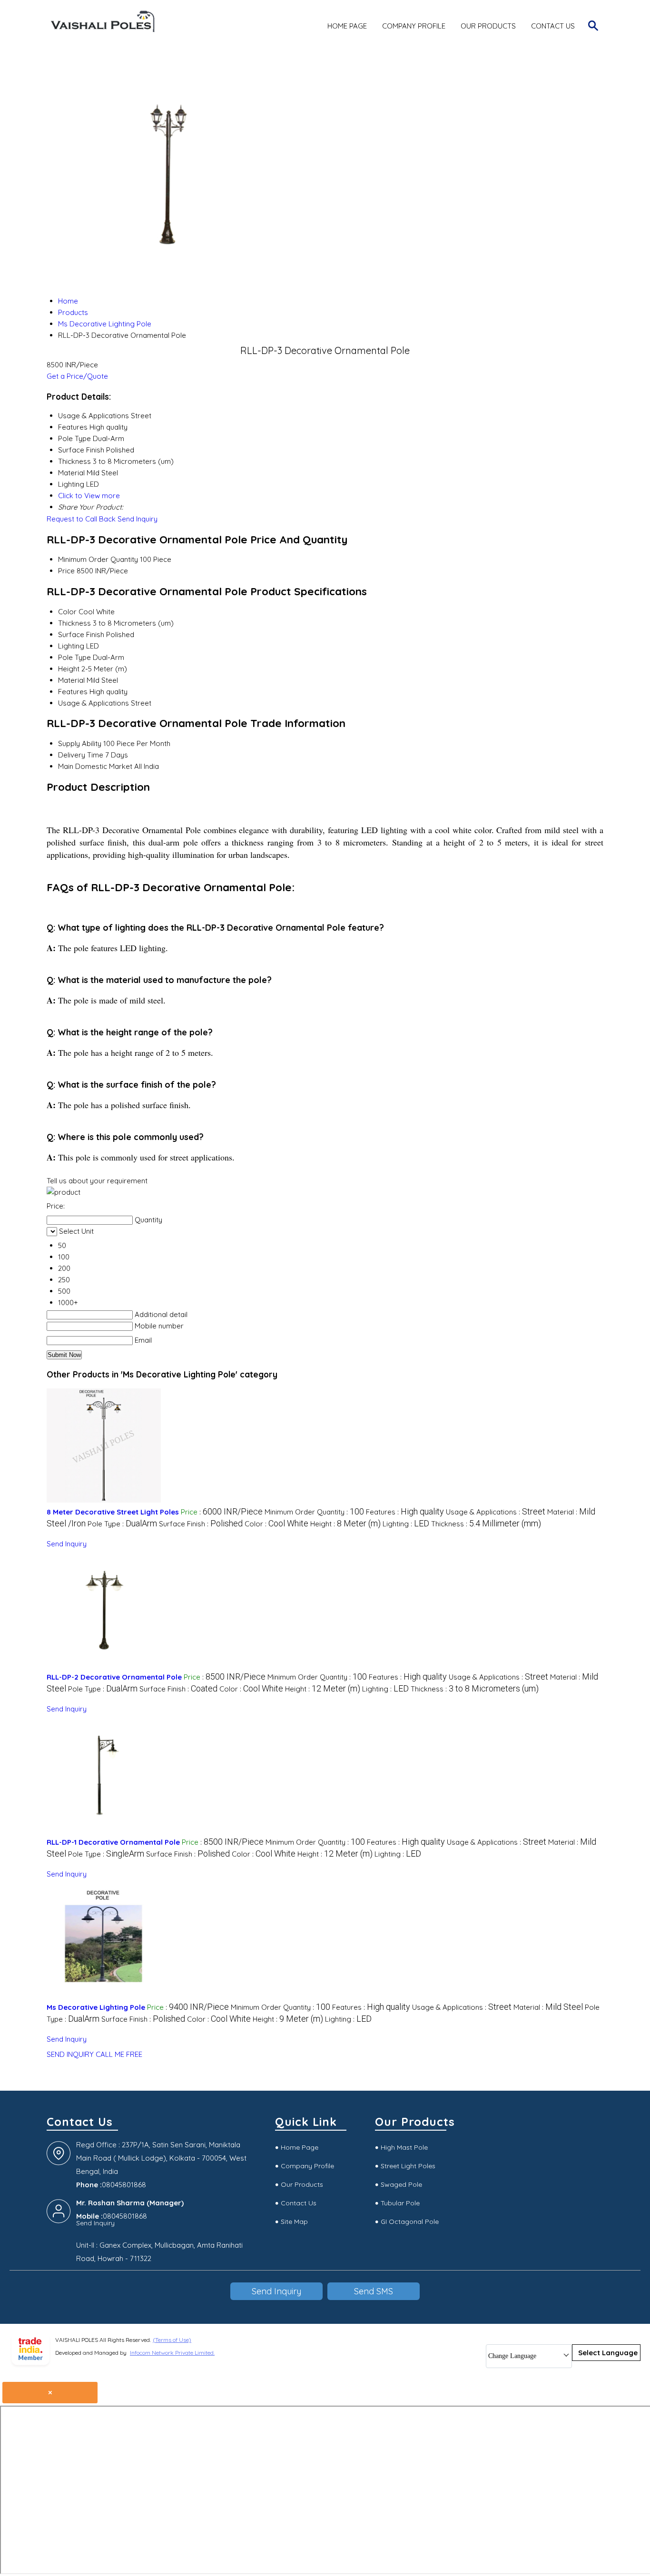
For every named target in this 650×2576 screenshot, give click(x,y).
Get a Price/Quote (77, 376)
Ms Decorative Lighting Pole (96, 2007)
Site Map (294, 2222)
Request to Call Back (81, 519)
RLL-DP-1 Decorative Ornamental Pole (113, 1842)
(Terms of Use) (172, 2340)
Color (67, 612)
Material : (548, 2007)
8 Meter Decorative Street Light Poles (113, 1512)
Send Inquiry (138, 519)
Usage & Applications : (496, 1512)
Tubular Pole (400, 2203)
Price (66, 571)
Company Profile (414, 26)
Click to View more (89, 496)
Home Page (347, 26)
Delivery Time (81, 755)
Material (71, 680)
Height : (345, 1524)
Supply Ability (80, 743)
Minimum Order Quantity (98, 559)
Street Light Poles (408, 2166)
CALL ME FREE (119, 2054)
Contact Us (553, 26)
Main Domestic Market (95, 766)
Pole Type (74, 657)
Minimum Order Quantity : (314, 1512)
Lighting (71, 646)
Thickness (74, 623)
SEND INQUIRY (70, 2054)
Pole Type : (122, 1524)
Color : (276, 1524)
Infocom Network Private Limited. (172, 2353)
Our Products (488, 26)
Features (73, 692)
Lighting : (406, 1524)
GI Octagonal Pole (410, 2222)
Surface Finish (81, 634)
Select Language (608, 2353)
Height (69, 669)
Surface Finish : (201, 1524)
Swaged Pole (401, 2184)
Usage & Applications (94, 703)
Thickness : (486, 1524)
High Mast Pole (404, 2147)
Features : (405, 1512)
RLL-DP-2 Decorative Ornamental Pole (114, 1677)
